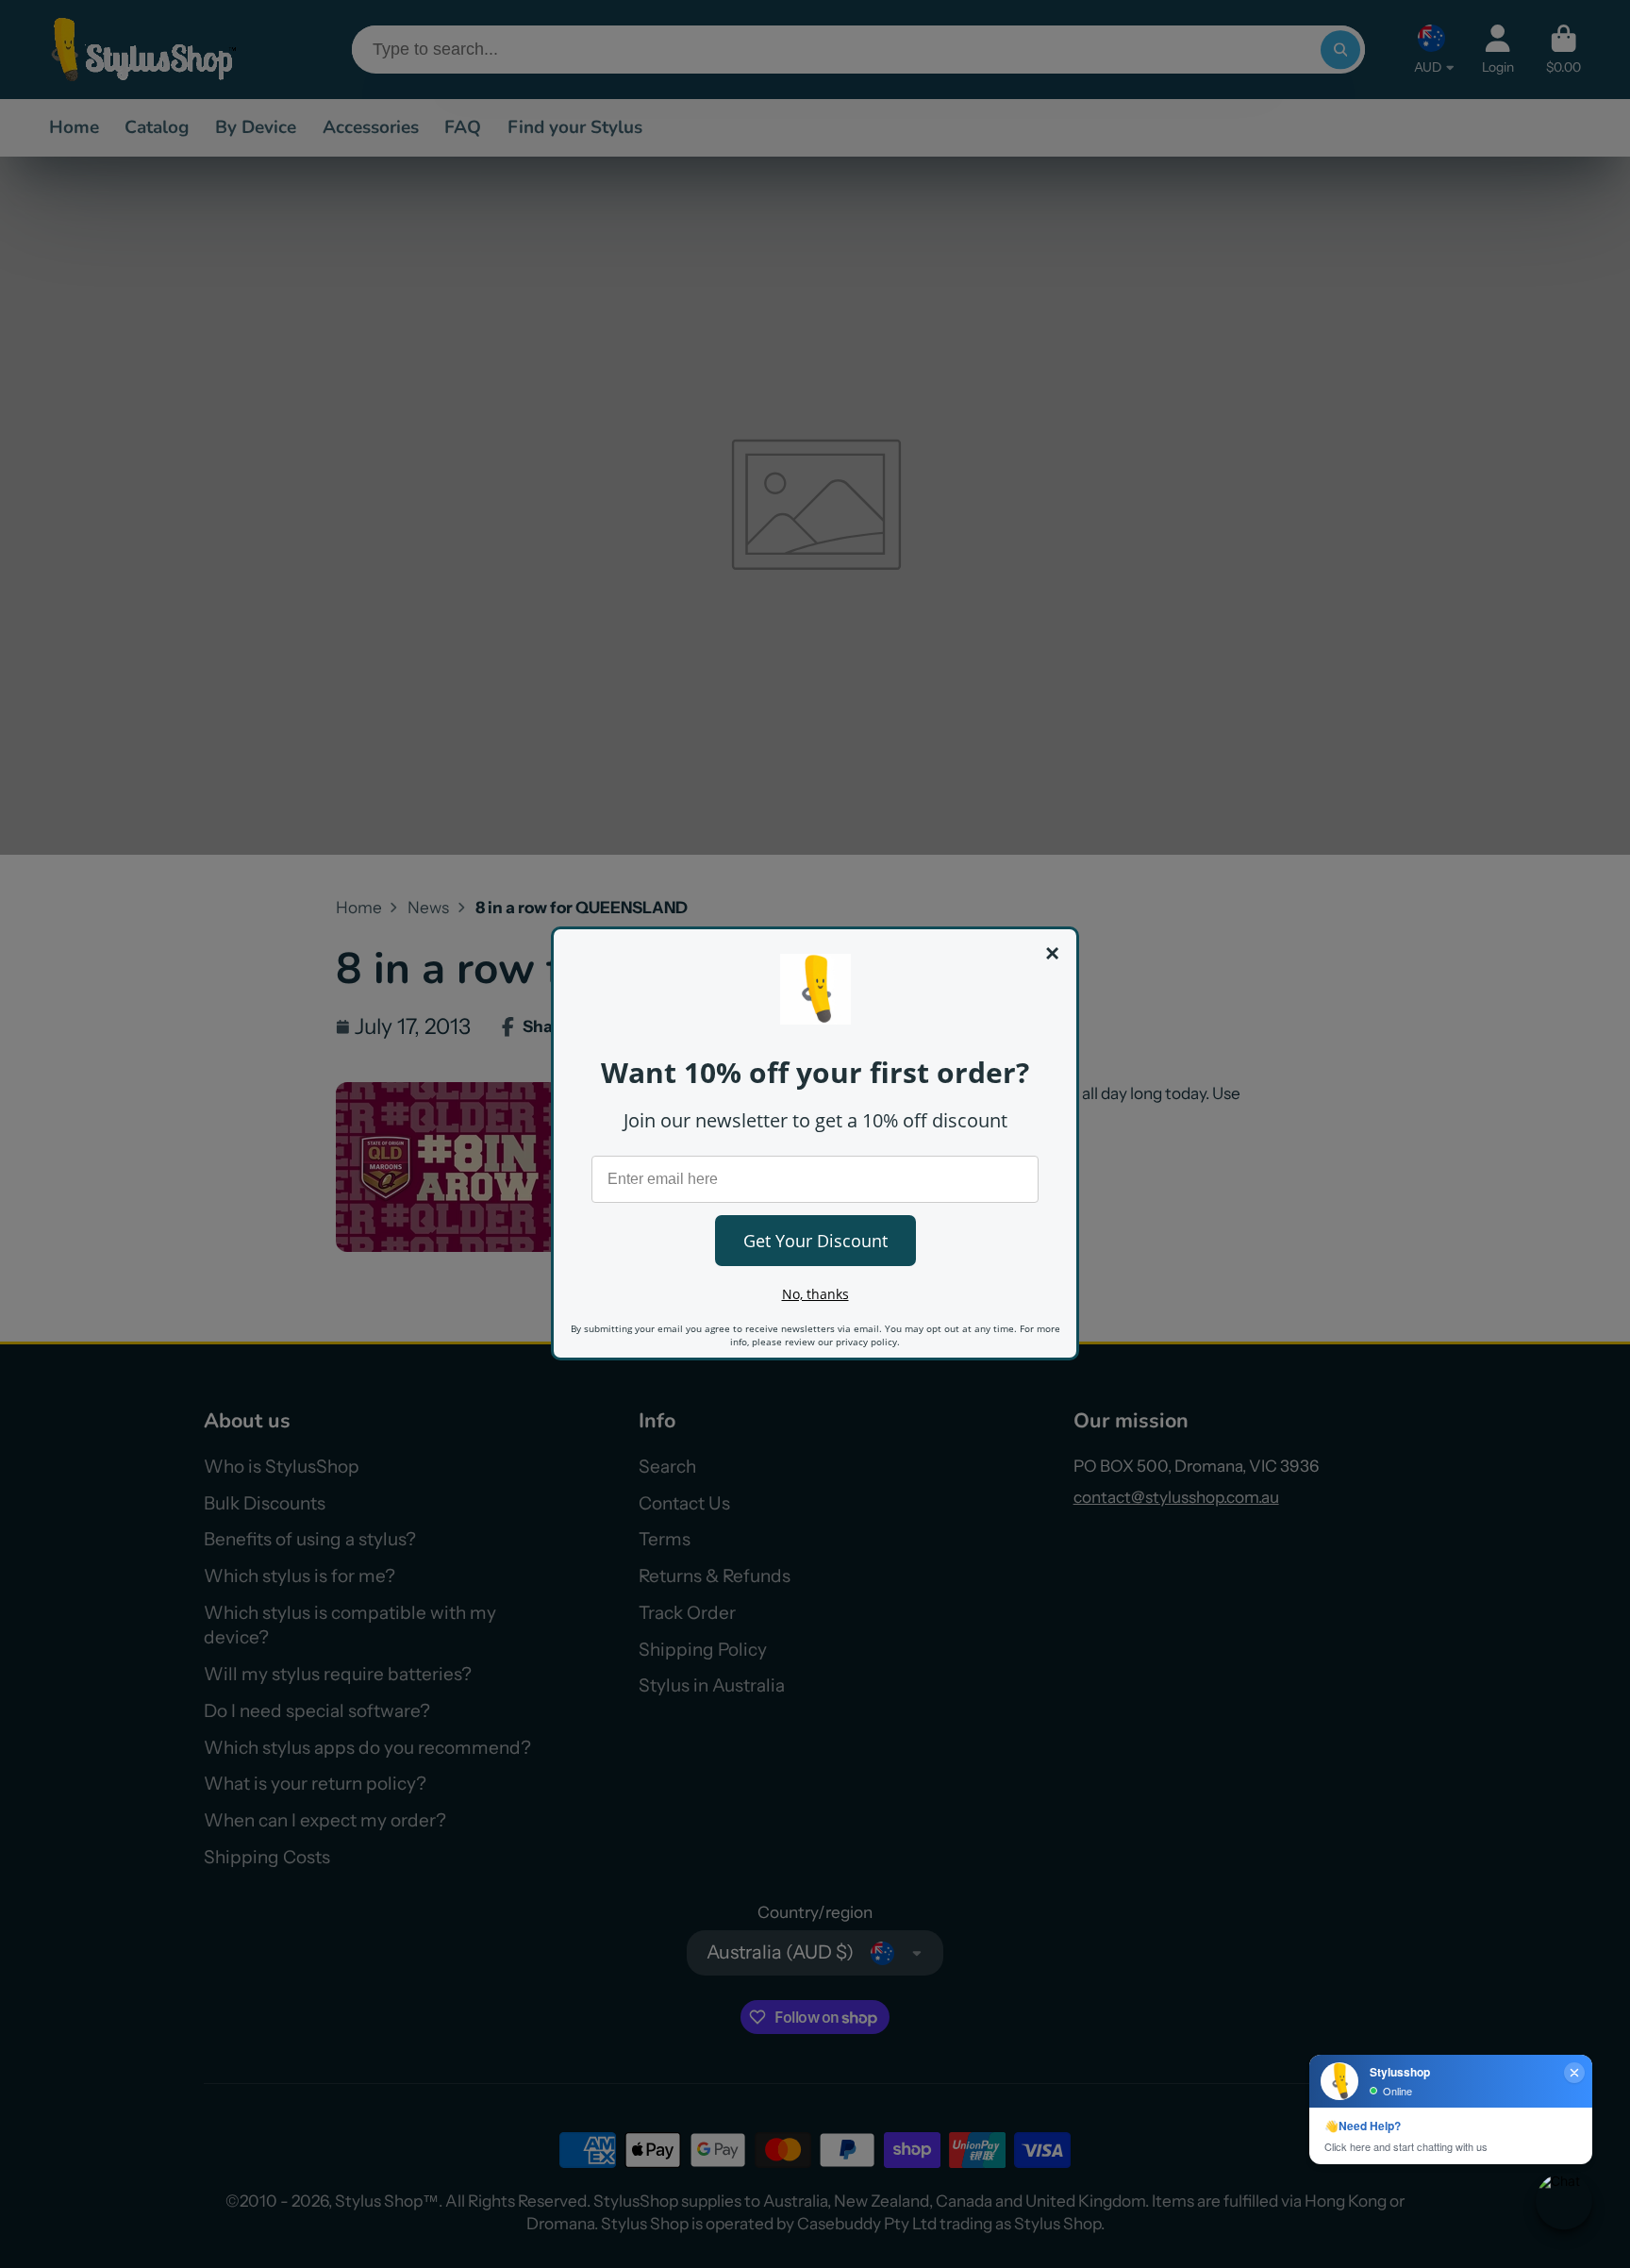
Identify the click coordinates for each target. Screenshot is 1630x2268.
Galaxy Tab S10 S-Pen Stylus (221, 2164)
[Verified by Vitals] (224, 2190)
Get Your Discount (815, 1241)
